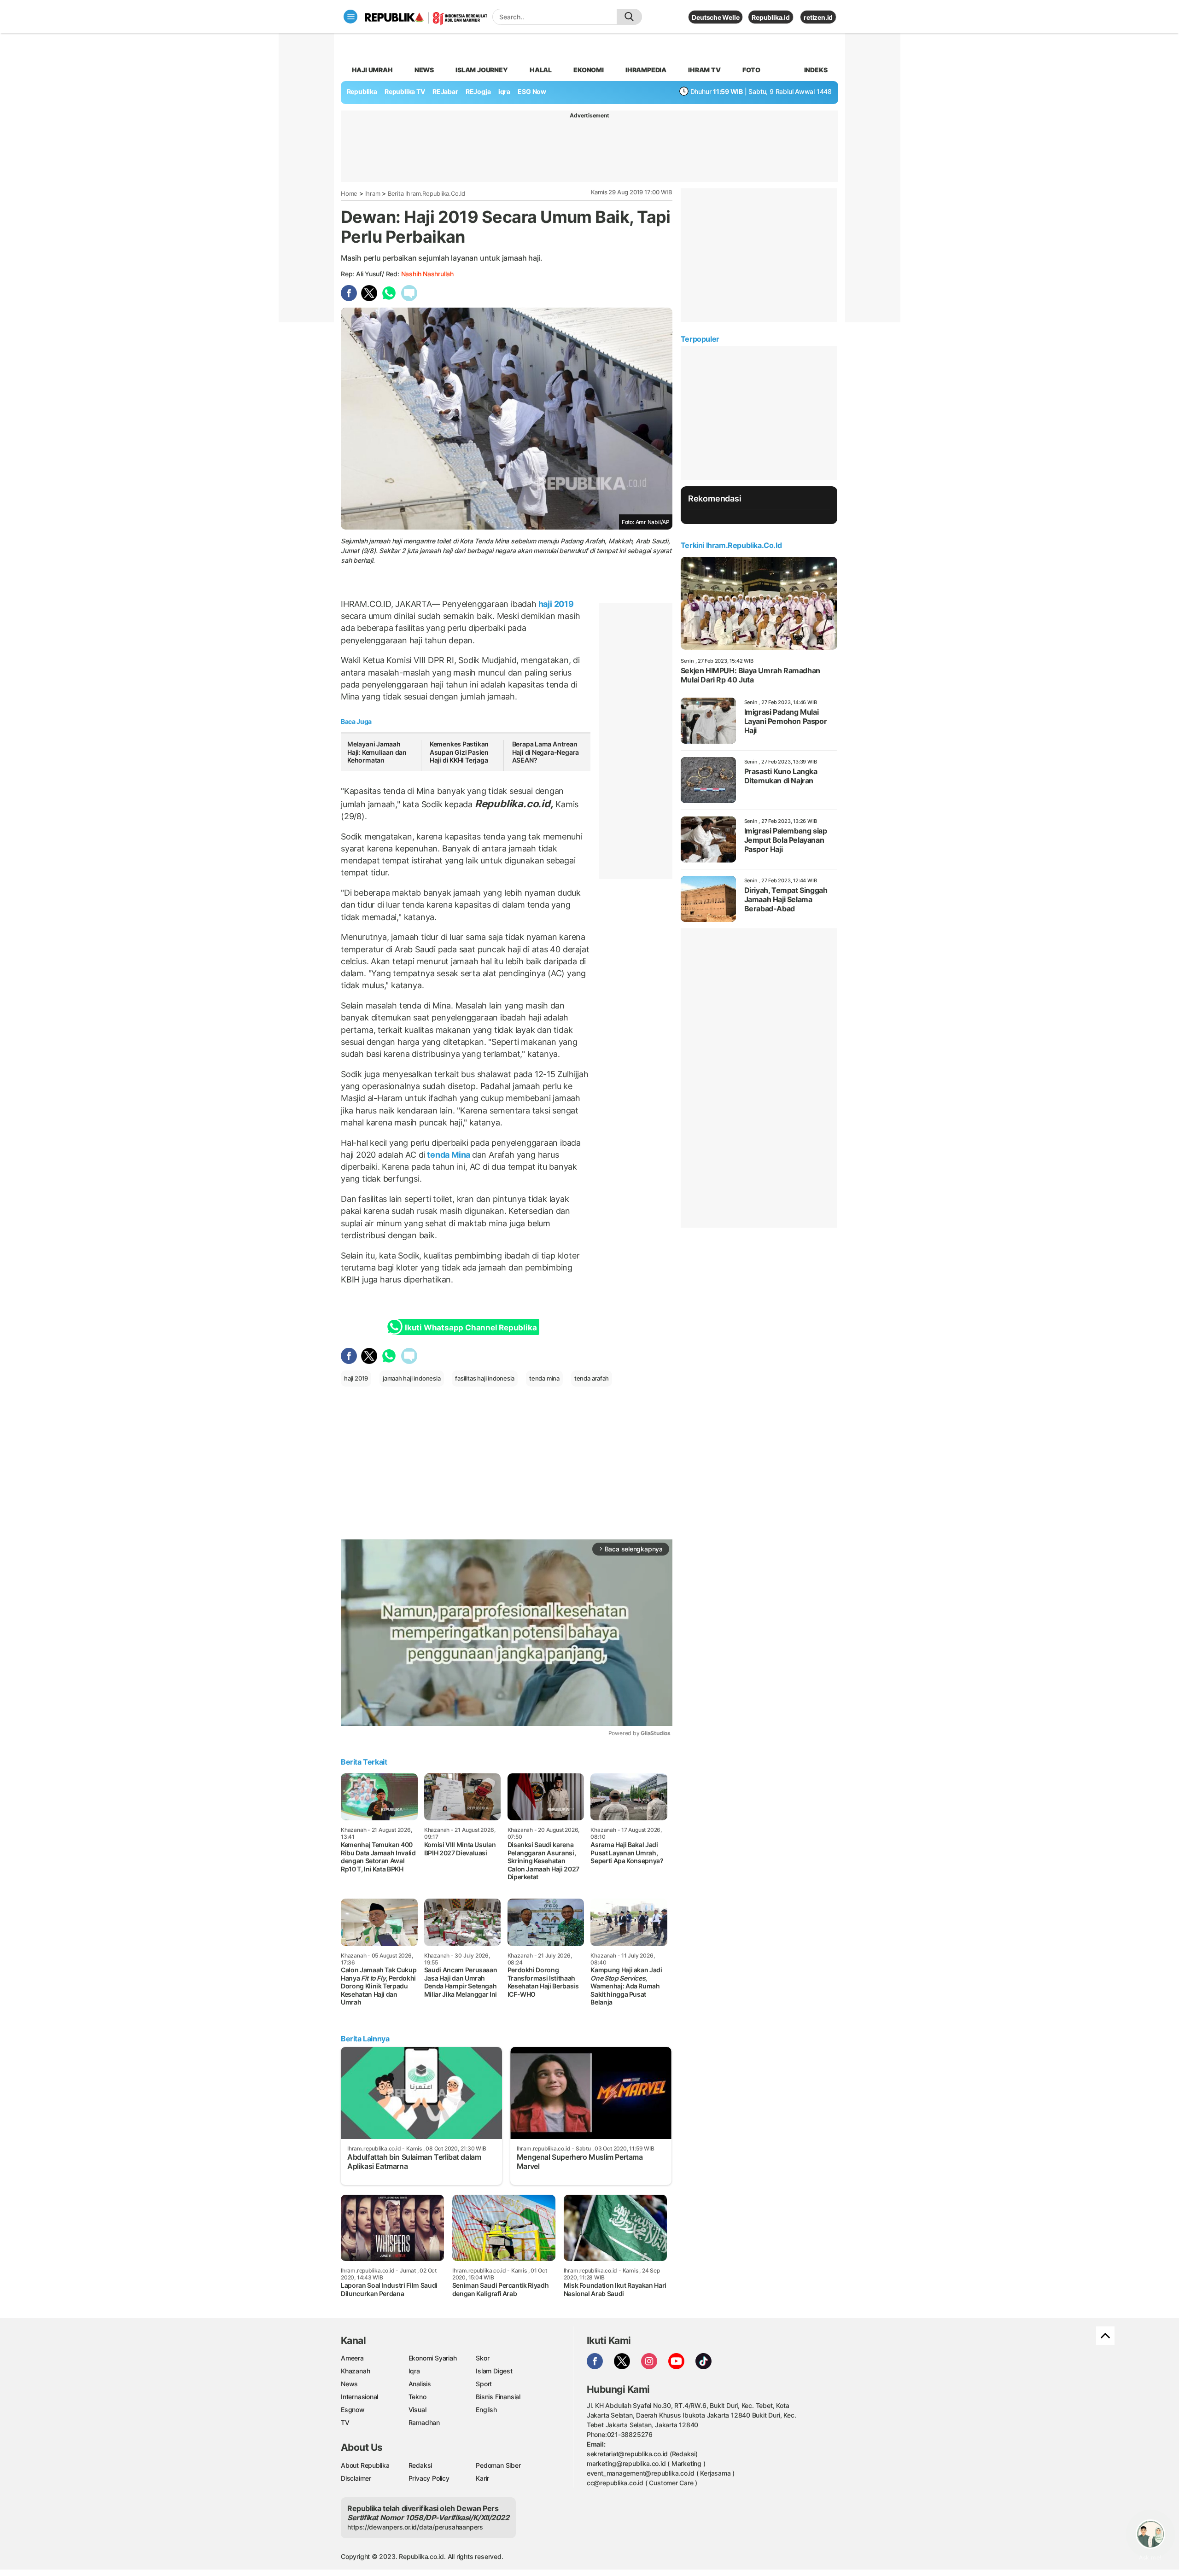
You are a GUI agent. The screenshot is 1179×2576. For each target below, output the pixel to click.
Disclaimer (356, 2478)
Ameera (352, 2358)
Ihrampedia (646, 70)
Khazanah (355, 2371)
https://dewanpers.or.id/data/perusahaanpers (415, 2527)
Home (349, 193)
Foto (751, 70)
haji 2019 (555, 604)
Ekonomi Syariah (433, 2358)
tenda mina (544, 1378)
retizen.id (818, 17)
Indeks (816, 70)
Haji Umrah (372, 70)
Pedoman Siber (498, 2465)
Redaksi (420, 2465)
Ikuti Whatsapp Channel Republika (471, 1328)
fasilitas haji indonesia (485, 1378)
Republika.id (770, 17)
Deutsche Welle (715, 17)
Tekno (417, 2397)
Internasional (359, 2397)
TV (345, 2422)
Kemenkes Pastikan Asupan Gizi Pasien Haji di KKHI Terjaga (459, 752)
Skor (482, 2358)
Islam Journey (482, 70)
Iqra (414, 2371)
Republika (362, 91)
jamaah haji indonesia (412, 1378)
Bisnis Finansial (498, 2397)
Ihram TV (704, 70)
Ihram (373, 193)
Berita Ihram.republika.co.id (426, 193)
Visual (417, 2410)
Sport (484, 2384)
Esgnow (353, 2410)
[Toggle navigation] (350, 17)
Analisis (420, 2384)
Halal (541, 70)
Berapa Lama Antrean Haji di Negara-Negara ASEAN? (546, 752)
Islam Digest (494, 2371)
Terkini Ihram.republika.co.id (731, 545)
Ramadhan (424, 2422)
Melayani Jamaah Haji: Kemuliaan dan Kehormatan (377, 752)
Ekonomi (589, 70)
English (486, 2410)
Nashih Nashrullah (427, 274)
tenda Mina (448, 1155)
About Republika (365, 2465)
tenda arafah (592, 1378)
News (424, 70)
